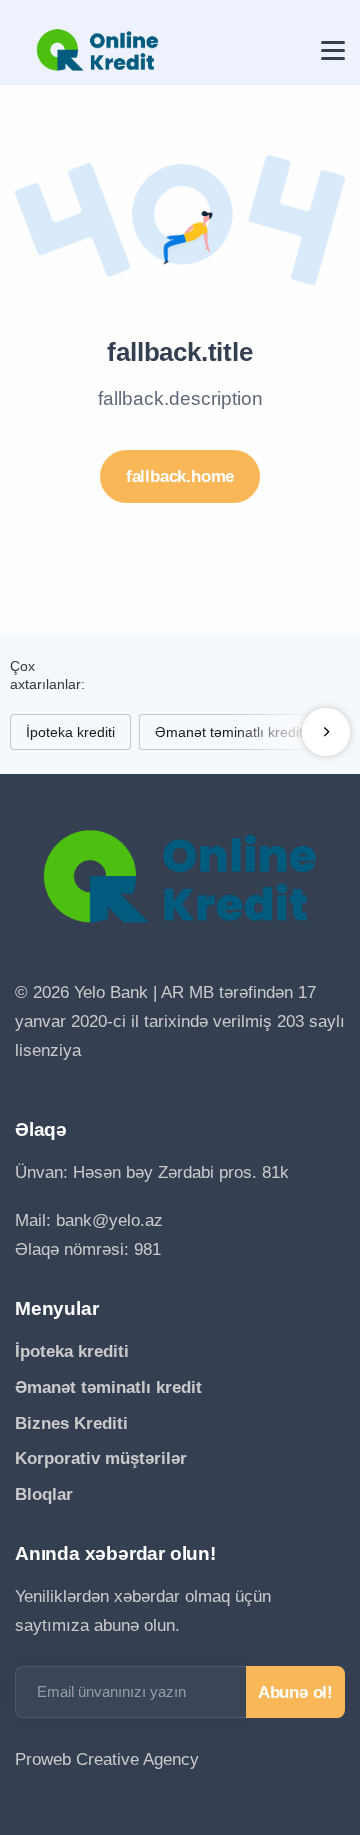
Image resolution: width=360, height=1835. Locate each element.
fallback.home (180, 476)
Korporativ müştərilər (101, 1458)
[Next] (326, 732)
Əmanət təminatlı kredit (229, 732)
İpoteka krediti (70, 732)
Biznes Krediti (71, 1423)
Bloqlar (44, 1494)
